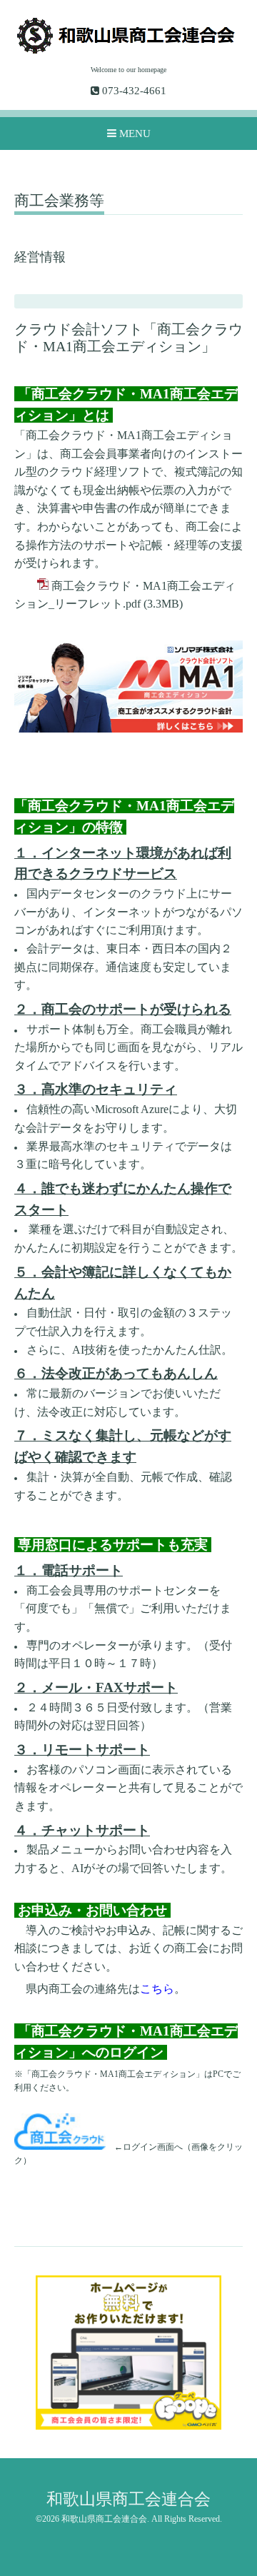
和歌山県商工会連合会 (128, 2499)
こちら (157, 1989)
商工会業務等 (59, 201)
